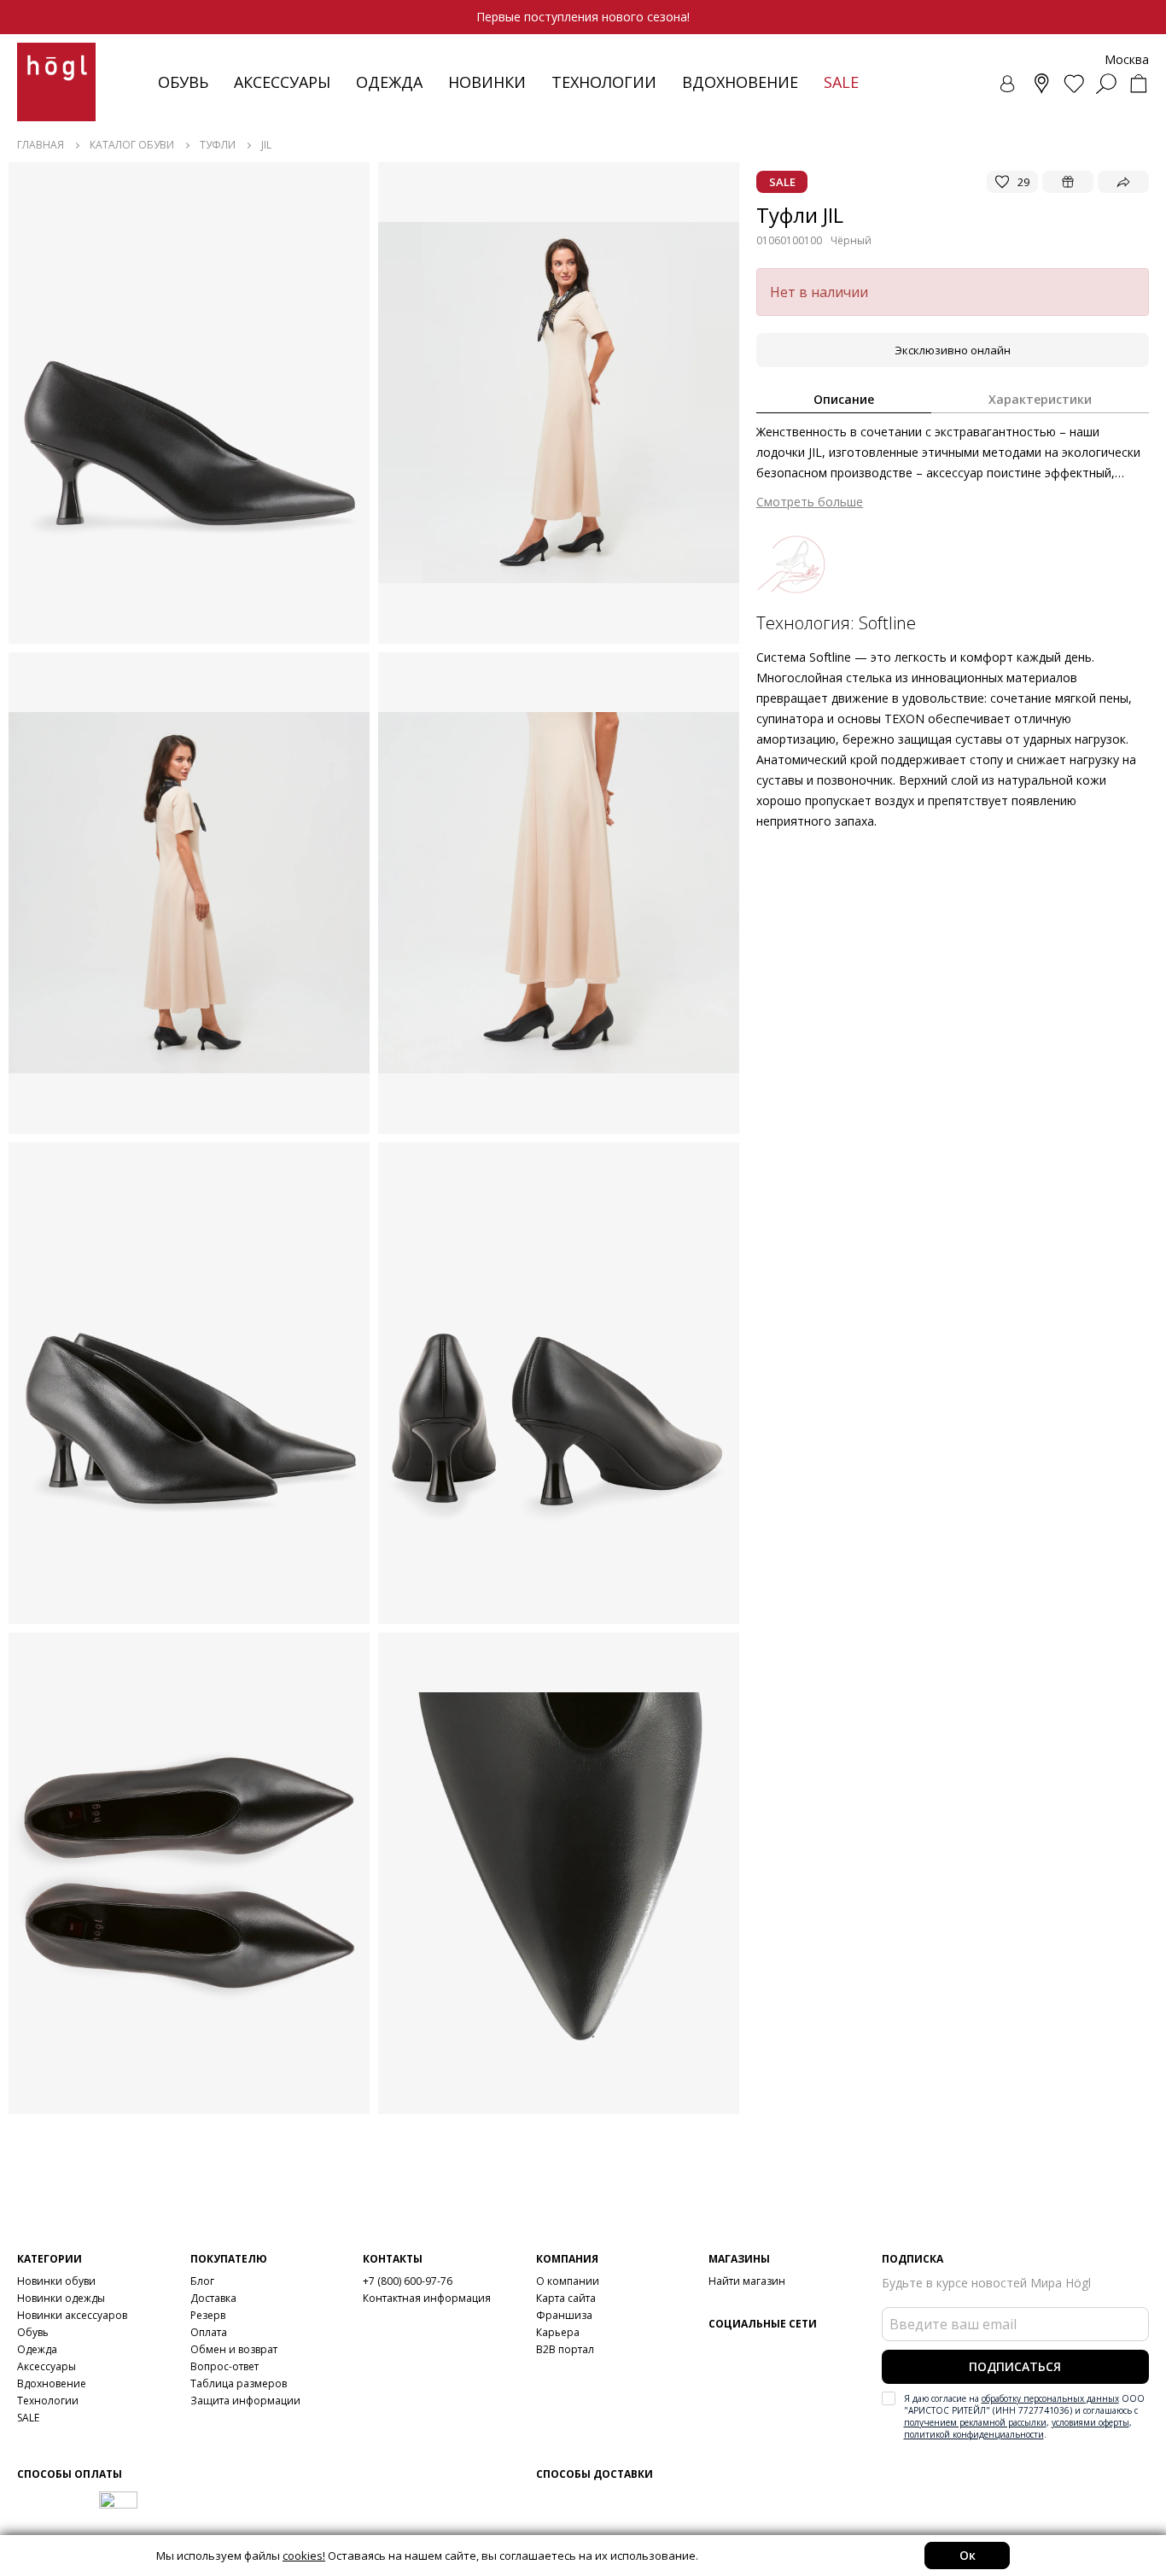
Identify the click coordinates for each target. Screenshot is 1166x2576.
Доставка (213, 2298)
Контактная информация (427, 2298)
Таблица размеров (239, 2383)
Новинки (487, 82)
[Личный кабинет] (1009, 84)
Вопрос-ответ (224, 2366)
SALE (28, 2418)
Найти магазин (747, 2281)
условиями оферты (1090, 2422)
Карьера (558, 2332)
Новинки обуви (56, 2281)
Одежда (389, 82)
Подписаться (1015, 2366)
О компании (568, 2281)
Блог (202, 2281)
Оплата (209, 2332)
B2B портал (565, 2349)
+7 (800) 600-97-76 (408, 2281)
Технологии (48, 2401)
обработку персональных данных (1050, 2398)
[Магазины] (1041, 84)
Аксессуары (282, 82)
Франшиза (564, 2315)
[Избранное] (1074, 84)
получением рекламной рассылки (975, 2422)
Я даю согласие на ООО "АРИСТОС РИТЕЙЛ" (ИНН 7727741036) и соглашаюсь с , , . (1024, 2416)
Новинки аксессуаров (72, 2315)
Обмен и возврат (234, 2349)
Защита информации (245, 2401)
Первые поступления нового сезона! (583, 17)
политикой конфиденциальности (974, 2434)
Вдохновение (740, 82)
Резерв (208, 2315)
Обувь (183, 82)
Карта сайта (566, 2298)
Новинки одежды (61, 2298)
